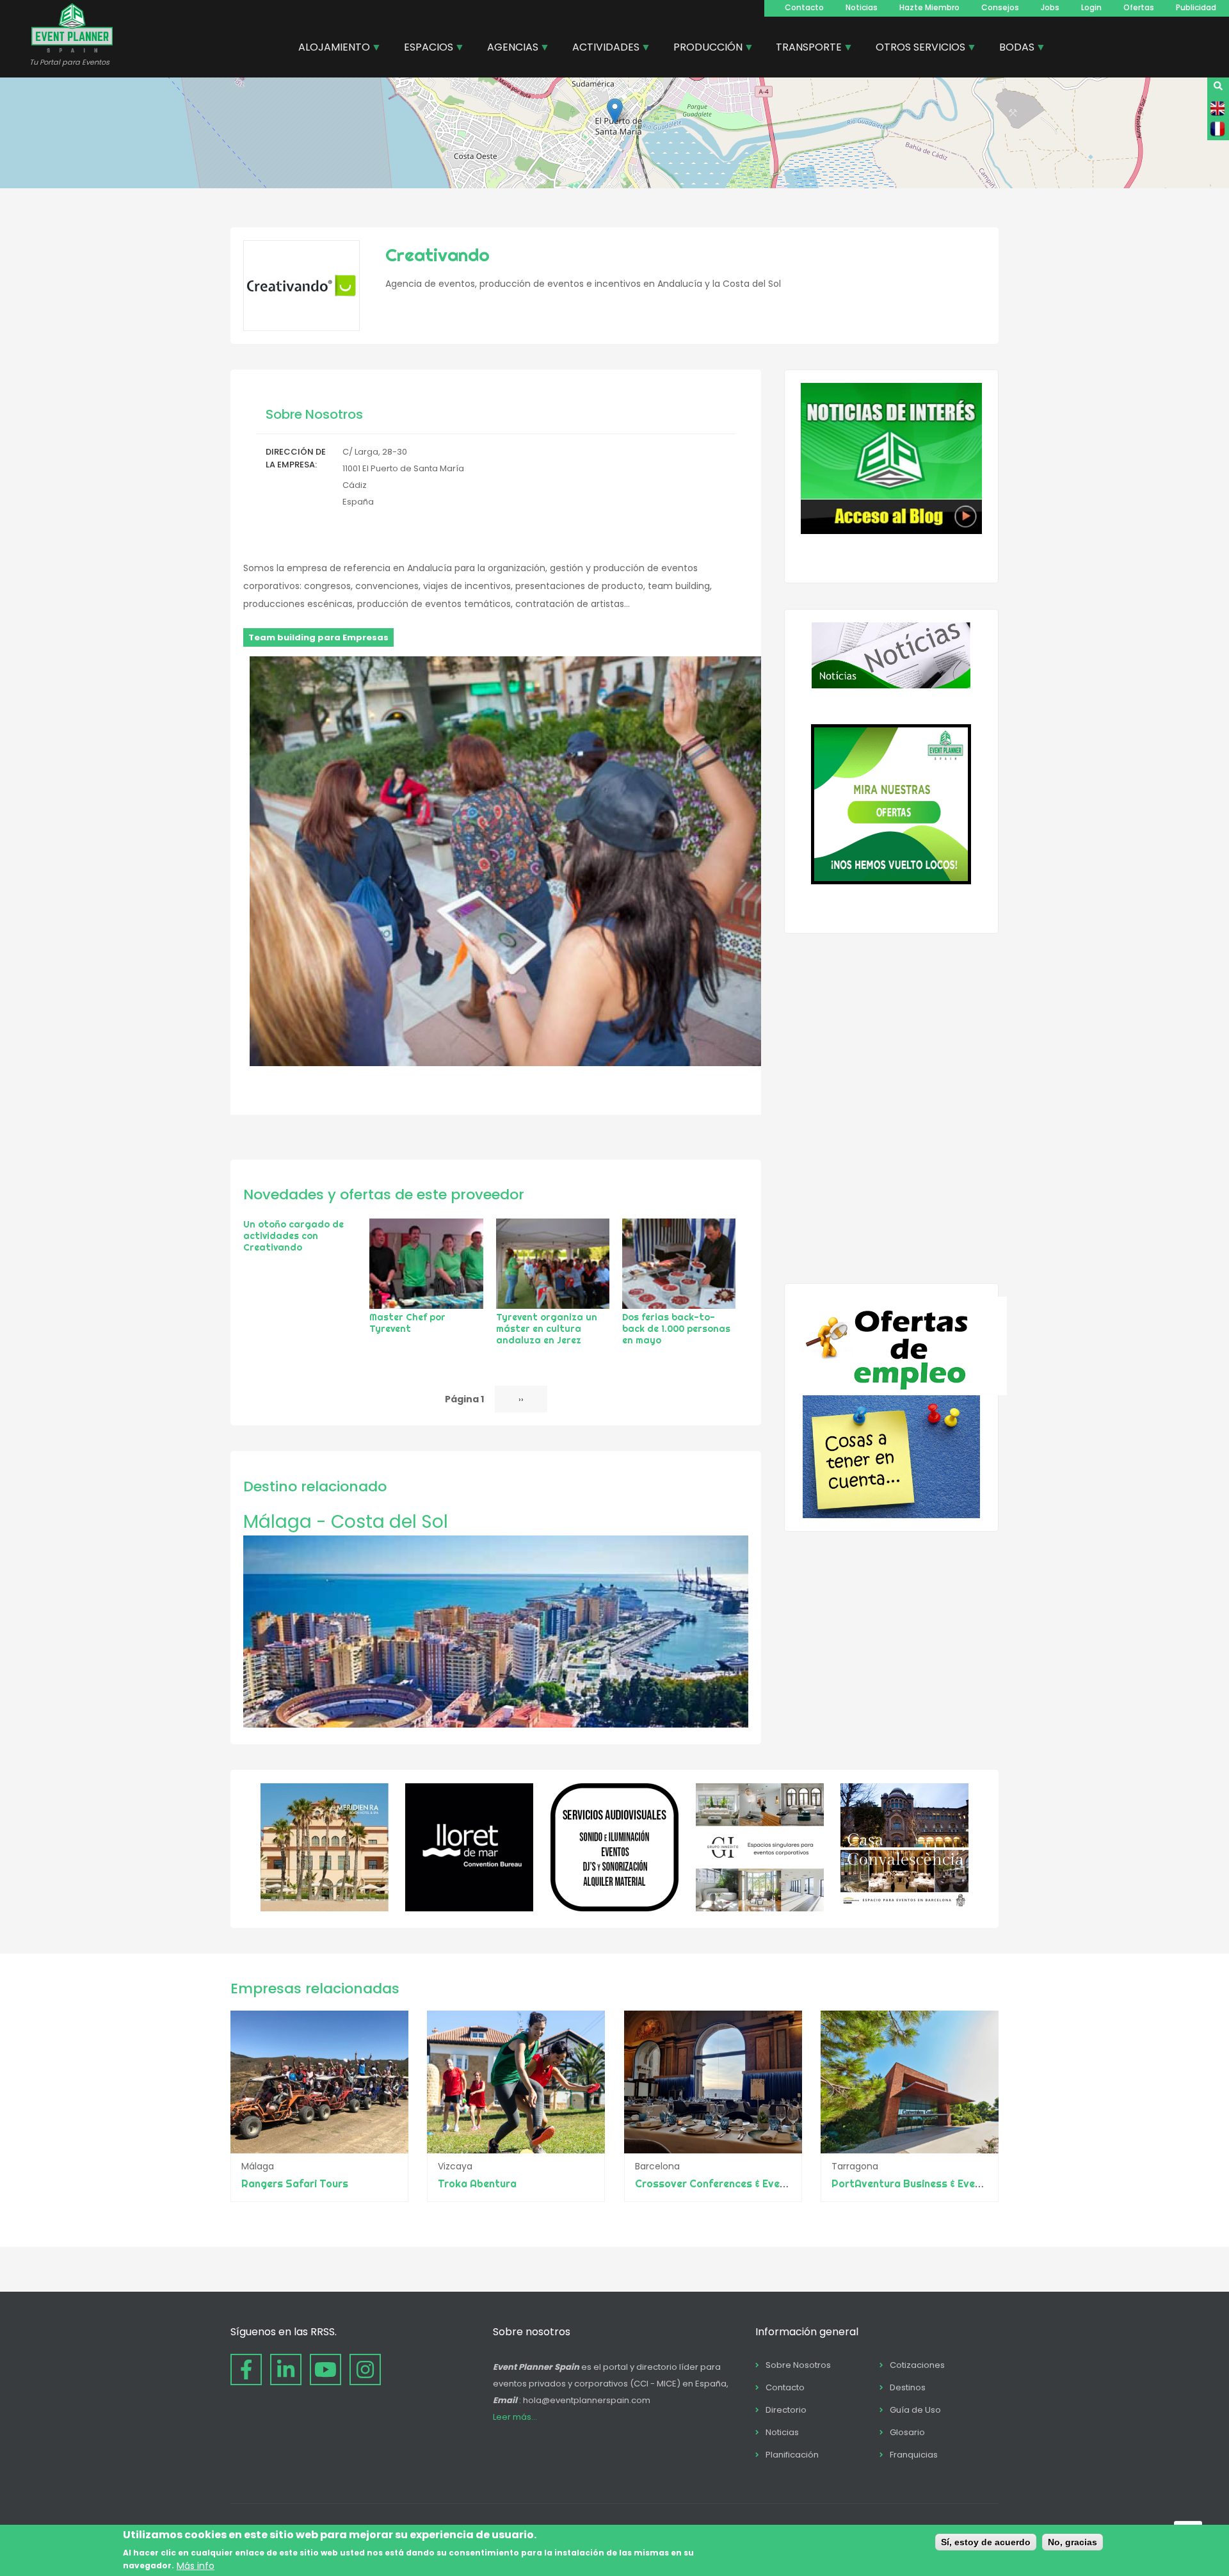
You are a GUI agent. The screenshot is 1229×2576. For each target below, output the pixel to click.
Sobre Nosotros (798, 2365)
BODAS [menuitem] (1012, 49)
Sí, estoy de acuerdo (986, 2542)
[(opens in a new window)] (325, 1908)
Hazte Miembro (929, 7)
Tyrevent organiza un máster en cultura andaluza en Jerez (547, 1329)
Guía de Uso (915, 2410)
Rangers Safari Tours (295, 2183)
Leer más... (515, 2417)
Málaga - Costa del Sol (346, 1522)
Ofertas (1139, 7)
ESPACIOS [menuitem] (424, 49)
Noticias (862, 7)
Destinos (908, 2387)
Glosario (907, 2432)
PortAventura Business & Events (912, 2183)
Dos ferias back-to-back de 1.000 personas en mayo (676, 1329)
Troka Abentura (477, 2183)
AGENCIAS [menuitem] (508, 49)
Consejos (1000, 7)
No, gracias (1072, 2542)
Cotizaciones (917, 2365)
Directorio (786, 2410)
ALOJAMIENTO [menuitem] (329, 49)
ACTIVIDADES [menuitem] (601, 49)
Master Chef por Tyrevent (407, 1323)
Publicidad (1196, 7)
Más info (196, 2565)
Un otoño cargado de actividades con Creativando (293, 1236)
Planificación (792, 2455)
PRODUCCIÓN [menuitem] (703, 49)
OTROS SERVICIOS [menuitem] (916, 49)
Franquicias (914, 2455)
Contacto (804, 7)
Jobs (1050, 7)
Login (1091, 7)
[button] (615, 111)
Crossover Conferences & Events (716, 2183)
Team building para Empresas (318, 637)
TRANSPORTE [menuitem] (804, 49)
